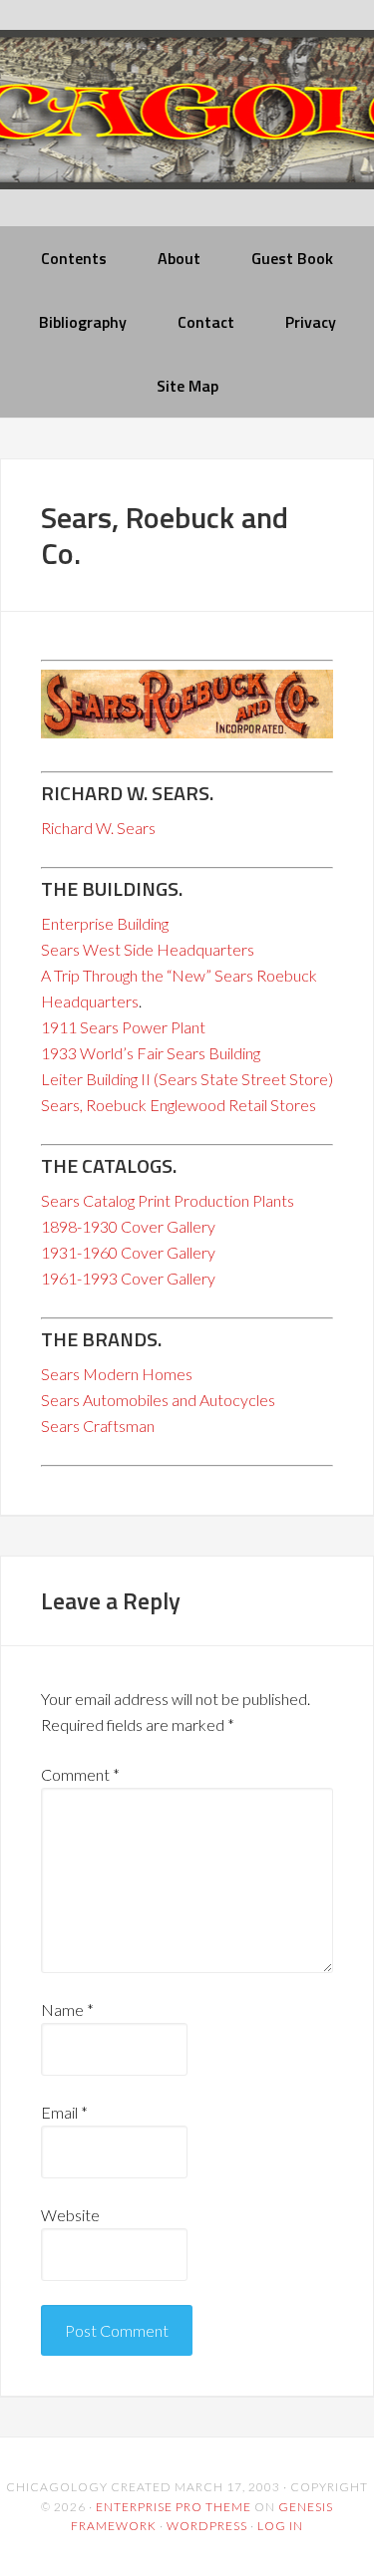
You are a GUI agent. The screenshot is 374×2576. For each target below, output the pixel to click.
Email (64, 2112)
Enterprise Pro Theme (174, 2507)
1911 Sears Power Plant (123, 1027)
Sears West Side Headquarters (148, 949)
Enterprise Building (105, 923)
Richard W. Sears (98, 828)
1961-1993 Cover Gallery (128, 1278)
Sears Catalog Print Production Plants (168, 1200)
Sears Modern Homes (117, 1374)
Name (67, 2009)
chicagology (187, 126)
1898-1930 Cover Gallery (128, 1226)
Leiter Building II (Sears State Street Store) (187, 1079)
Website (70, 2215)
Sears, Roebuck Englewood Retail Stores (179, 1105)
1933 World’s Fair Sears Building (151, 1053)
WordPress (207, 2526)
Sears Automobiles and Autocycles (158, 1400)
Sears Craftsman (98, 1426)
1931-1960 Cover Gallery (128, 1252)
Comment (80, 1774)
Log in (280, 2526)
